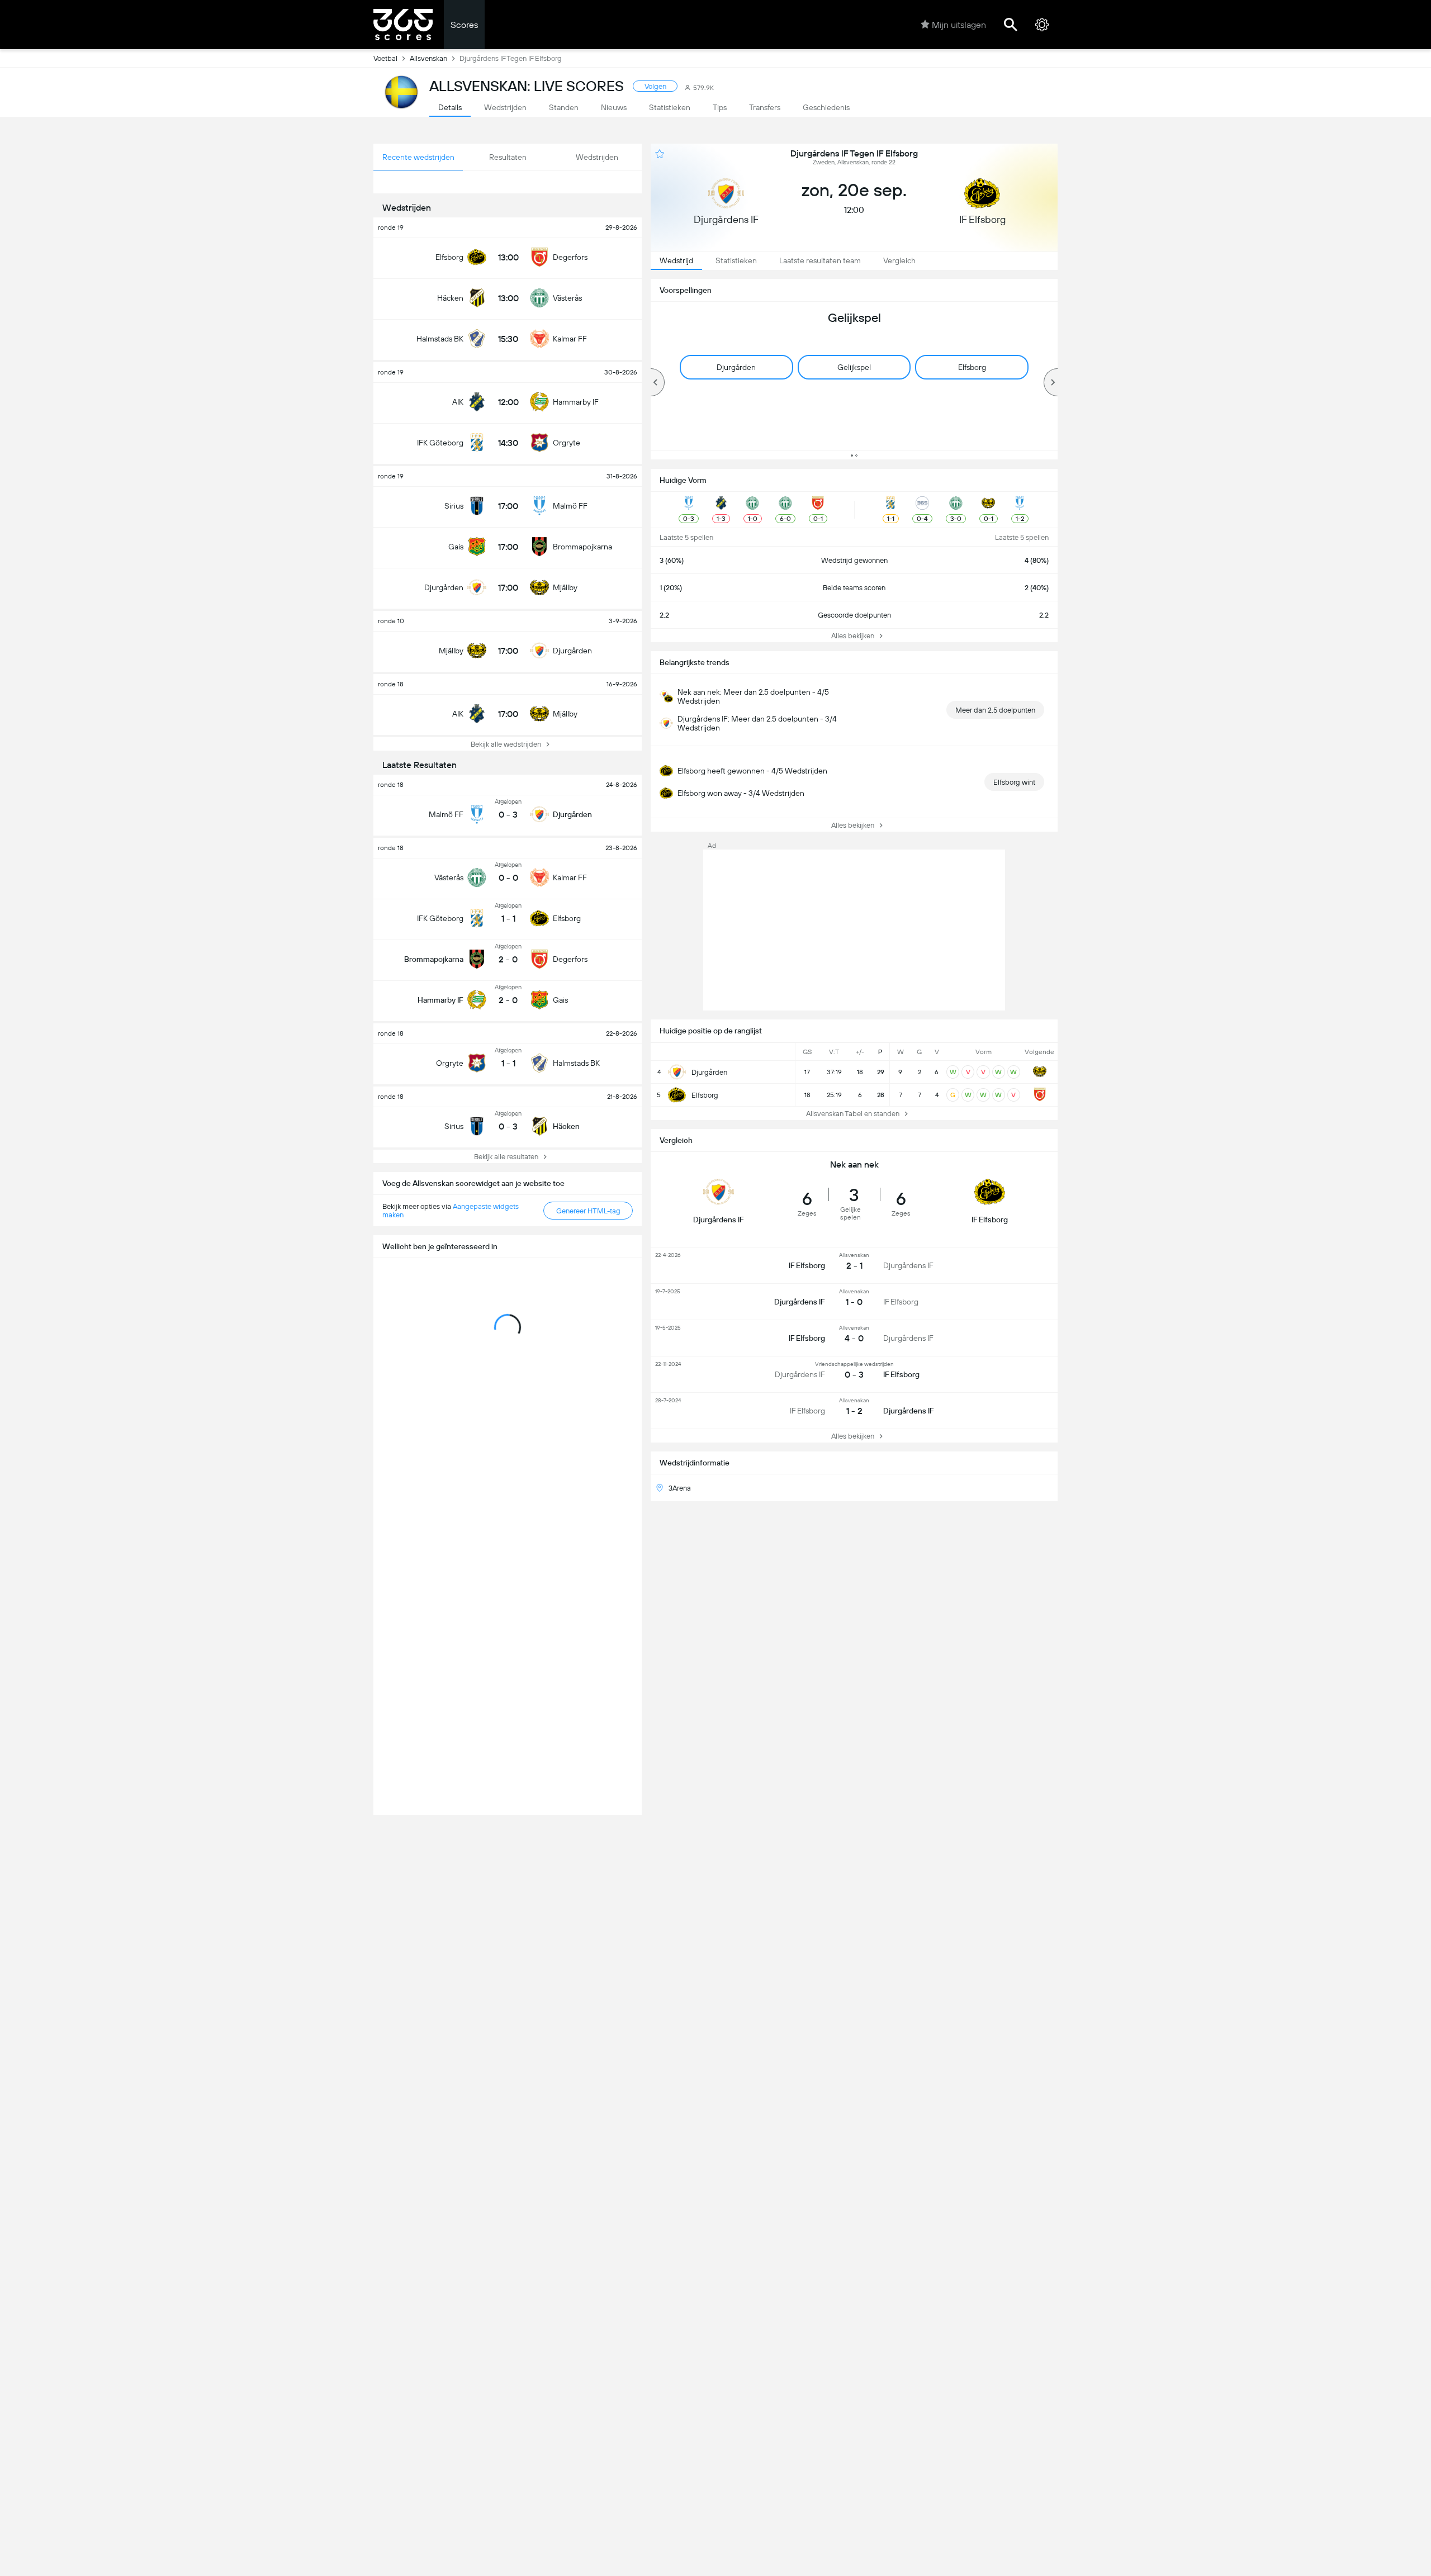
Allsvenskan (428, 58)
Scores (464, 25)
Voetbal (385, 58)
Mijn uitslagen (959, 25)
